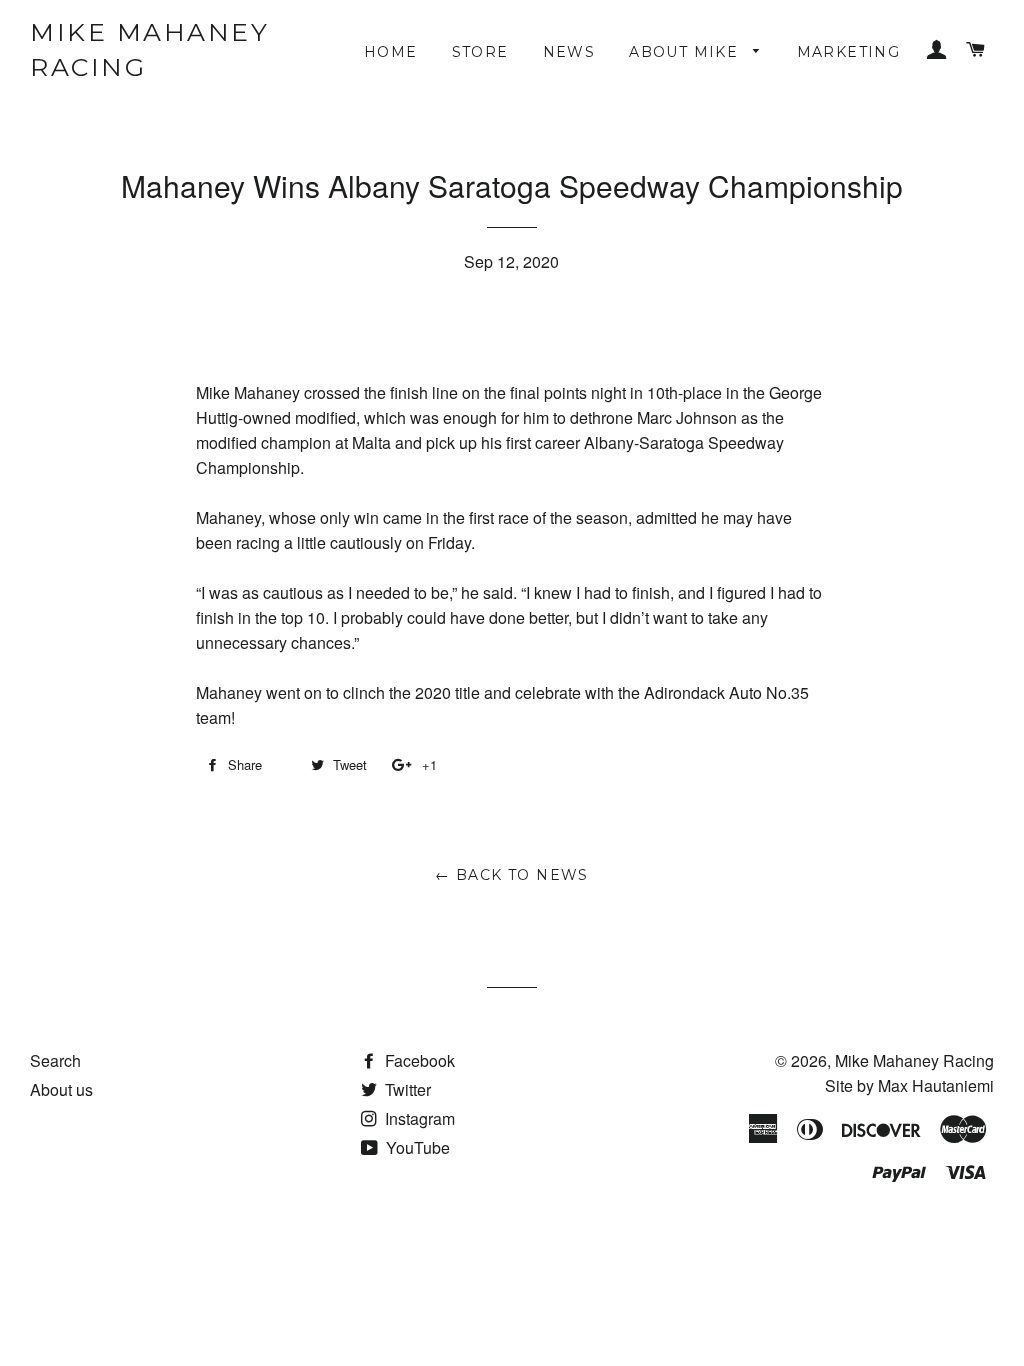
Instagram (418, 1118)
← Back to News (512, 875)
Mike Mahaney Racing (149, 49)
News (569, 52)
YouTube (416, 1147)
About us (61, 1089)
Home (391, 52)
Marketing (849, 52)
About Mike (686, 52)
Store (480, 52)
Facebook (418, 1060)
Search (55, 1060)
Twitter (406, 1089)
